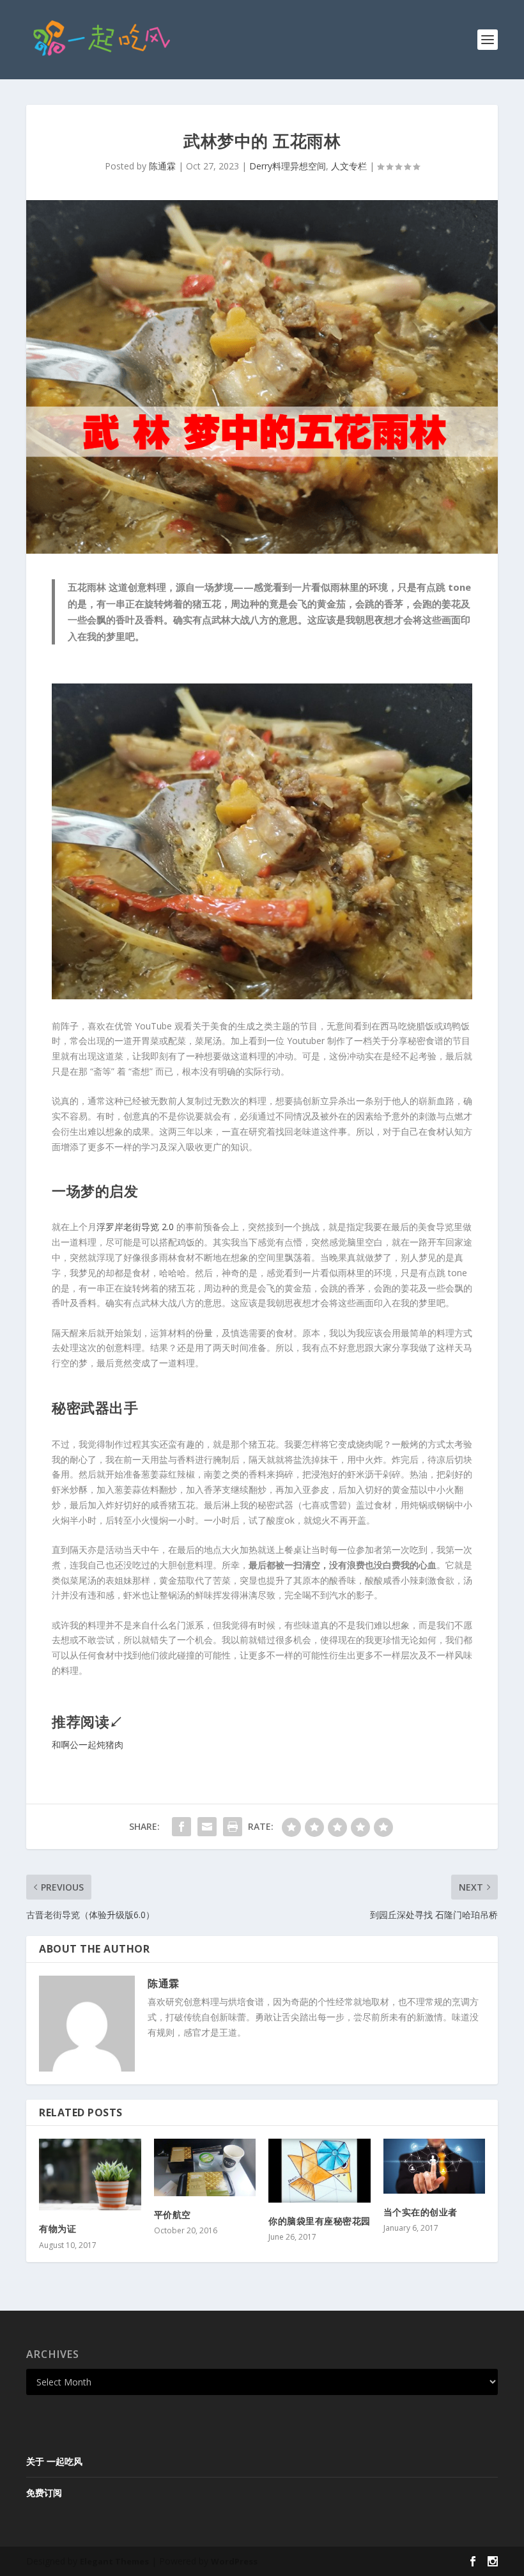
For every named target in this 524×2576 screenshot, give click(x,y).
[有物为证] (90, 2174)
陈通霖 (162, 166)
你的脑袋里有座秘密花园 (320, 2221)
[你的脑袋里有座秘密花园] (320, 2171)
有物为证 (58, 2229)
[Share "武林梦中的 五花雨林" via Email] (207, 1827)
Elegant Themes (114, 2561)
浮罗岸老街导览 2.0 (135, 1227)
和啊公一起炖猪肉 (88, 1745)
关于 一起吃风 (54, 2461)
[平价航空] (205, 2167)
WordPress (234, 2561)
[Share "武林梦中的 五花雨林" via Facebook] (181, 1827)
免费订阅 (44, 2493)
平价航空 (173, 2214)
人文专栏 (349, 166)
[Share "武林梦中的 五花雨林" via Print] (233, 1827)
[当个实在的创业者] (435, 2166)
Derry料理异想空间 (288, 166)
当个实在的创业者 (420, 2212)
